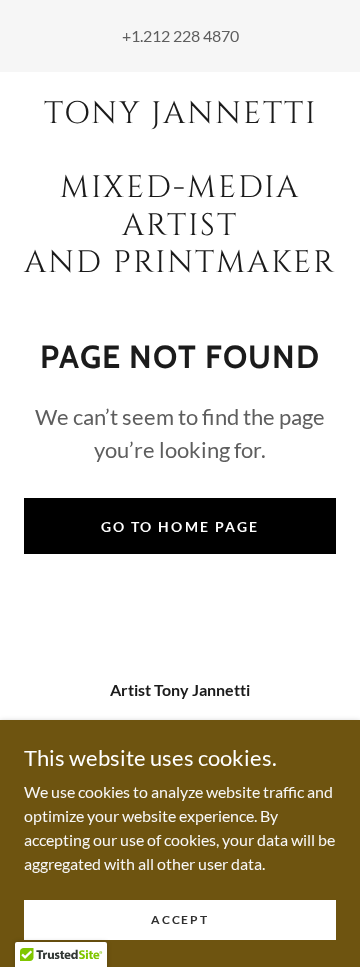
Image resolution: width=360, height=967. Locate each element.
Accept (179, 919)
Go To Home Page (179, 526)
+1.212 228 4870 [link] (180, 35)
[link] (180, 189)
